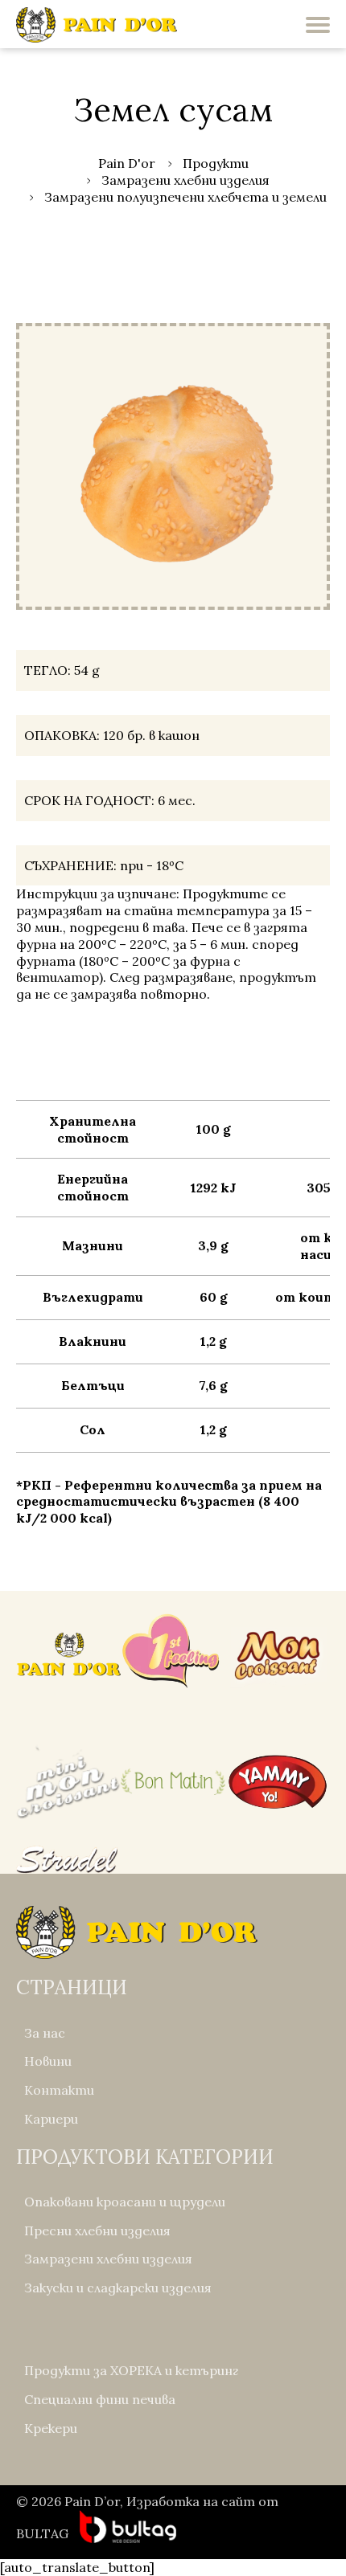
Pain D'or (127, 163)
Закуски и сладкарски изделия (118, 2288)
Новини (48, 2061)
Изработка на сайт (191, 2501)
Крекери (51, 2428)
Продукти (216, 163)
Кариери (51, 2119)
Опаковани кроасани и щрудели (125, 2202)
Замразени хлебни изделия (185, 180)
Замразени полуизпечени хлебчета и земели (185, 197)
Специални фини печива (100, 2399)
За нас (45, 2033)
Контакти (59, 2090)
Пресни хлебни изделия (97, 2230)
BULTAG (42, 2533)
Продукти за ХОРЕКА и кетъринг (131, 2370)
